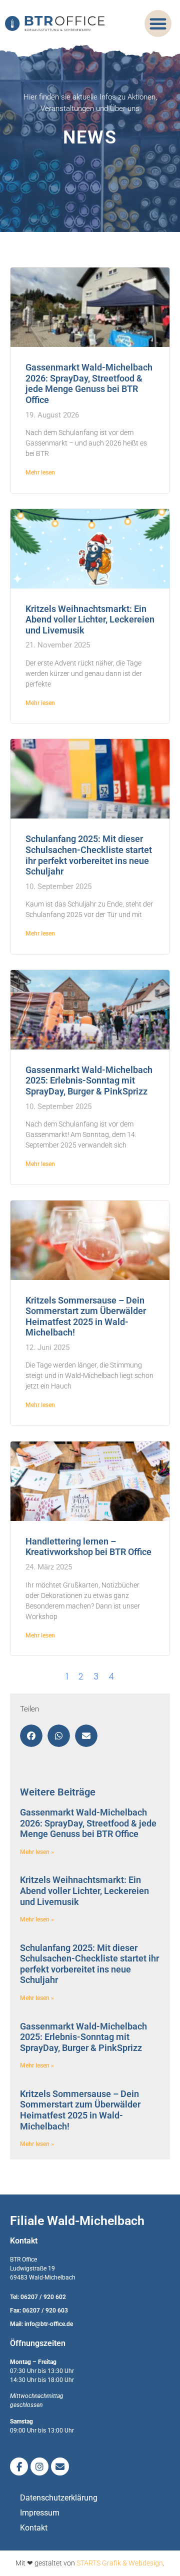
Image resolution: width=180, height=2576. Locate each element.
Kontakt (34, 2528)
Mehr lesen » (37, 1852)
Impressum (40, 2513)
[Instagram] (39, 2466)
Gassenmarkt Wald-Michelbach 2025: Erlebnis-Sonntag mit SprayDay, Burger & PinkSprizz (89, 1080)
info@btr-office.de (49, 2324)
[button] (158, 23)
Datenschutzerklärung (59, 2498)
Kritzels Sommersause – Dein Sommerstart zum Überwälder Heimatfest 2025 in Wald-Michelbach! (86, 1316)
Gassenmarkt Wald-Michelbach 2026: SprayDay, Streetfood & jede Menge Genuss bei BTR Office (89, 383)
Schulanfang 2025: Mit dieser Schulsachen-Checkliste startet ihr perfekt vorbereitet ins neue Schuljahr (89, 855)
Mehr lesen (40, 472)
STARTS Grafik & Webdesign (120, 2563)
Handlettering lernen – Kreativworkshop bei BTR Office (88, 1547)
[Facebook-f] (19, 2466)
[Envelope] (60, 2466)
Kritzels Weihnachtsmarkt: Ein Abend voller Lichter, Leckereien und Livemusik (90, 619)
